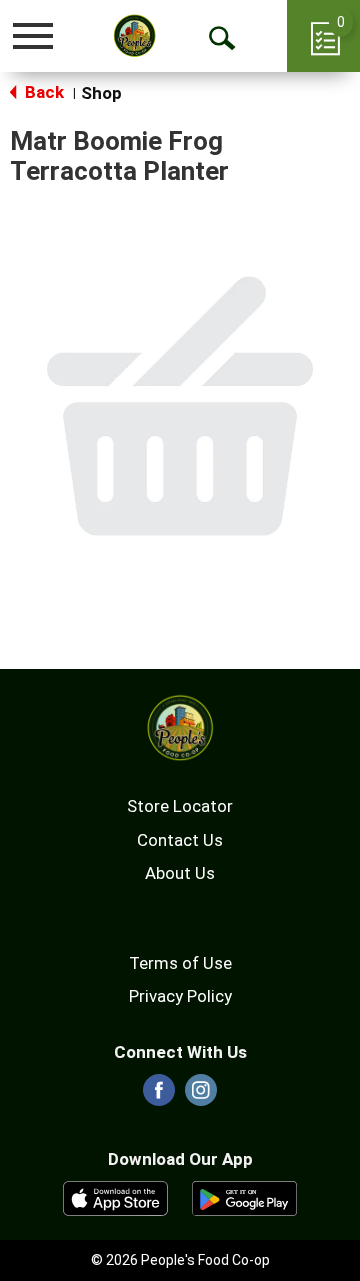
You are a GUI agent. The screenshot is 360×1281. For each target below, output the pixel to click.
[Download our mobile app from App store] (115, 1197)
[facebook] (159, 1096)
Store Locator (180, 806)
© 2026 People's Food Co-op (180, 1260)
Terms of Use (180, 963)
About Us (180, 873)
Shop (101, 93)
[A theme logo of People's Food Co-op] (135, 35)
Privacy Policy (180, 996)
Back (42, 92)
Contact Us (180, 840)
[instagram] (201, 1096)
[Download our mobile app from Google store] (244, 1197)
